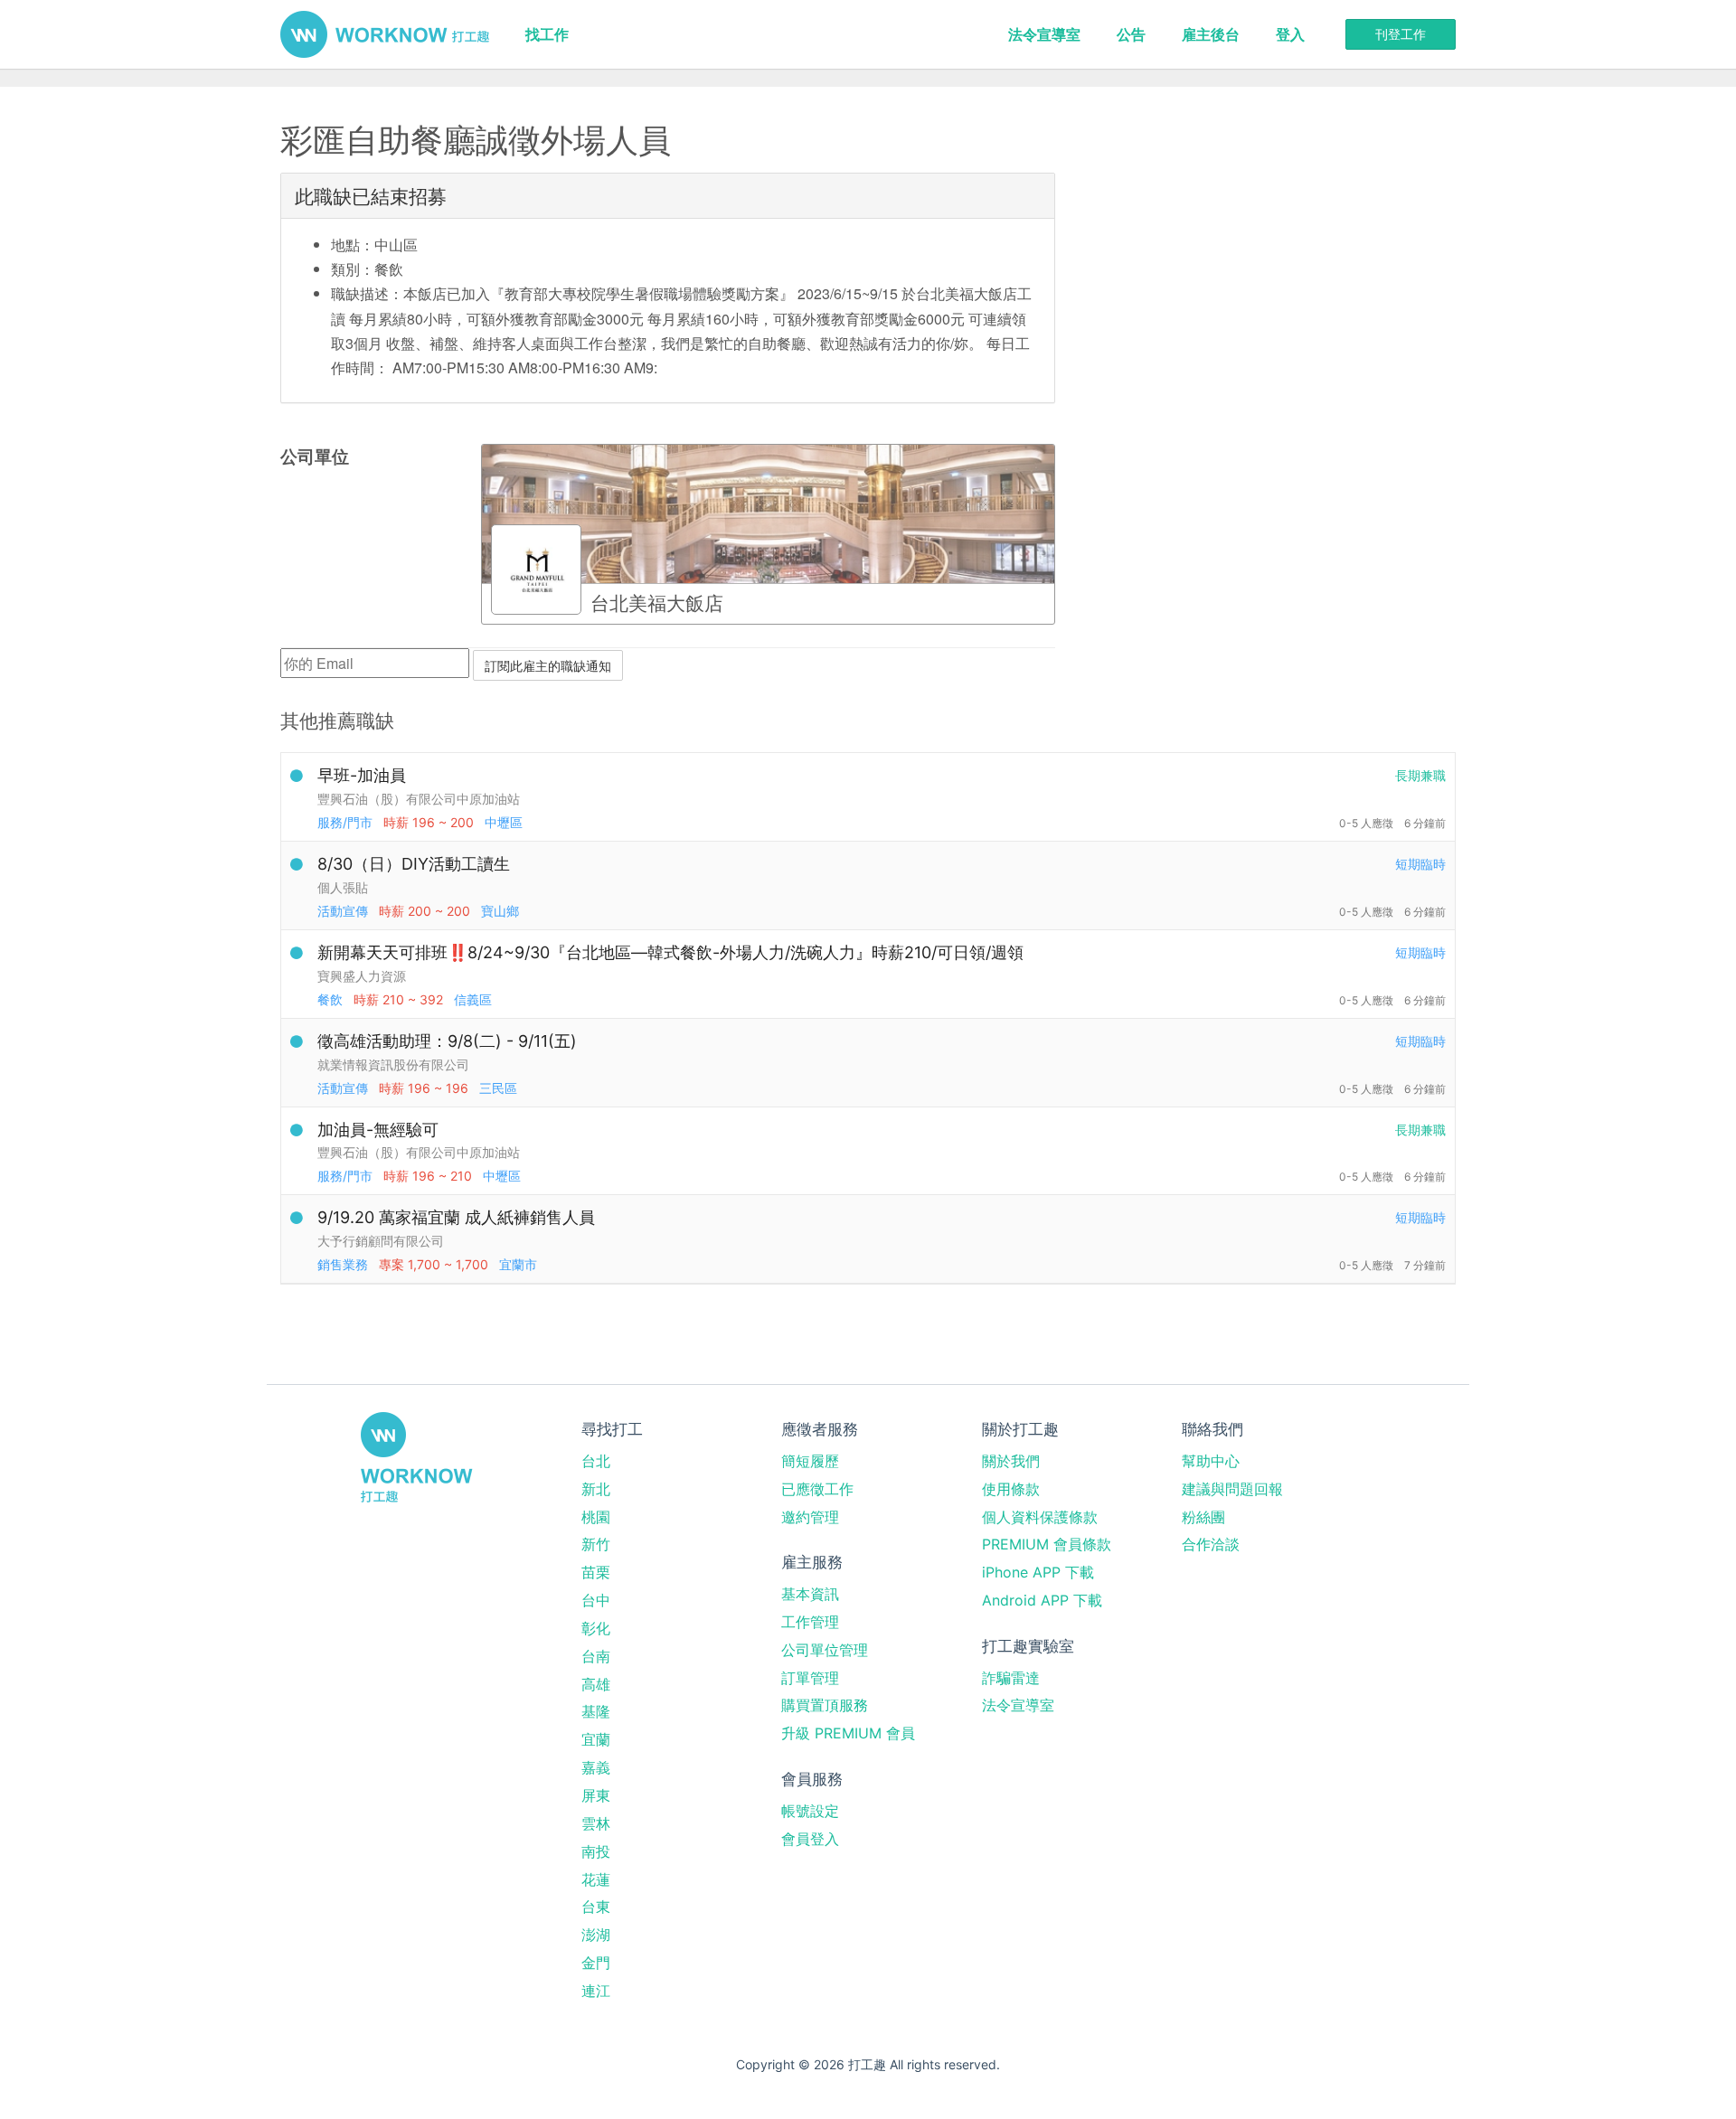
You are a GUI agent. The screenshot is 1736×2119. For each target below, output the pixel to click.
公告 (1131, 34)
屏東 (596, 1795)
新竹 (596, 1544)
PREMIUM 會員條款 (1047, 1544)
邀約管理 (810, 1517)
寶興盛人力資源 (362, 976)
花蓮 (596, 1879)
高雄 (596, 1684)
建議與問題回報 (1232, 1489)
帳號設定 (810, 1811)
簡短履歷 (810, 1461)
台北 (596, 1461)
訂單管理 (810, 1678)
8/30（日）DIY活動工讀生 (414, 864)
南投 (596, 1851)
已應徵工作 (817, 1489)
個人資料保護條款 (1040, 1517)
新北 (596, 1489)
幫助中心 (1211, 1461)
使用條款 (1011, 1489)
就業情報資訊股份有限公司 (393, 1064)
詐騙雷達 (1011, 1678)
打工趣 (385, 34)
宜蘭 (596, 1739)
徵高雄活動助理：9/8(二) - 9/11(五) (447, 1041)
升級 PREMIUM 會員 (848, 1733)
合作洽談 (1211, 1544)
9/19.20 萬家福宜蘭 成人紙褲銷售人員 (456, 1217)
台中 (596, 1600)
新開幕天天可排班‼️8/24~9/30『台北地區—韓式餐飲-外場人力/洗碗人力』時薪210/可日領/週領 (670, 952)
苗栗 (596, 1572)
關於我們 (1011, 1461)
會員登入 (810, 1839)
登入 (1290, 34)
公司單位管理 (825, 1650)
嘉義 (596, 1767)
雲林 (596, 1823)
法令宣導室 (1044, 34)
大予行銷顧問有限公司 (381, 1241)
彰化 (596, 1628)
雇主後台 (1211, 34)
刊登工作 (1401, 34)
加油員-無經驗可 (378, 1130)
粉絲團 (1203, 1517)
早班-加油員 (362, 775)
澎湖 (596, 1935)
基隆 (596, 1711)
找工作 (547, 34)
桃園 (596, 1517)
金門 (596, 1963)
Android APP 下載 (1042, 1600)
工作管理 (810, 1622)
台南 (596, 1656)
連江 (596, 1991)
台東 (596, 1907)
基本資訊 (810, 1594)
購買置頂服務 (825, 1705)
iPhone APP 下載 (1038, 1572)
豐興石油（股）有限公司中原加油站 (419, 799)
